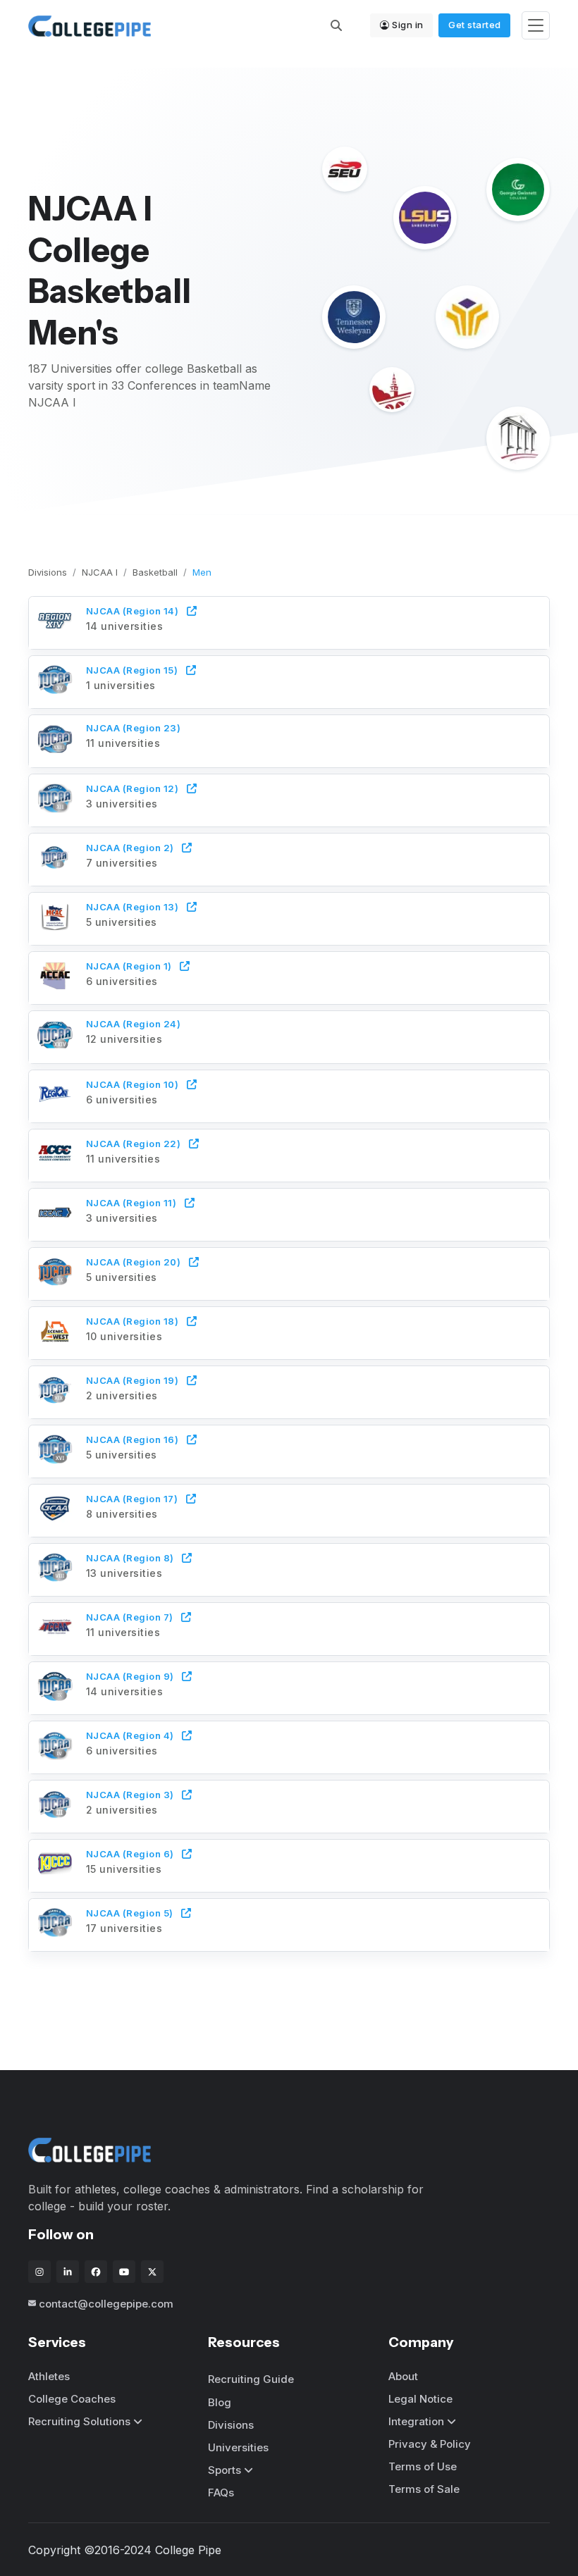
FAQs (221, 2493)
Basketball (155, 572)
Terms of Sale (424, 2489)
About (403, 2376)
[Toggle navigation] (536, 26)
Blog (220, 2402)
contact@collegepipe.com (106, 2304)
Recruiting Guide (251, 2379)
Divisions (48, 572)
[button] (289, 621)
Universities (238, 2447)
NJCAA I (100, 572)
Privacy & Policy (430, 2444)
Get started (475, 25)
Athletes (49, 2376)
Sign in (408, 25)
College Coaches (72, 2399)
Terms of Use (423, 2466)
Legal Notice (420, 2399)
